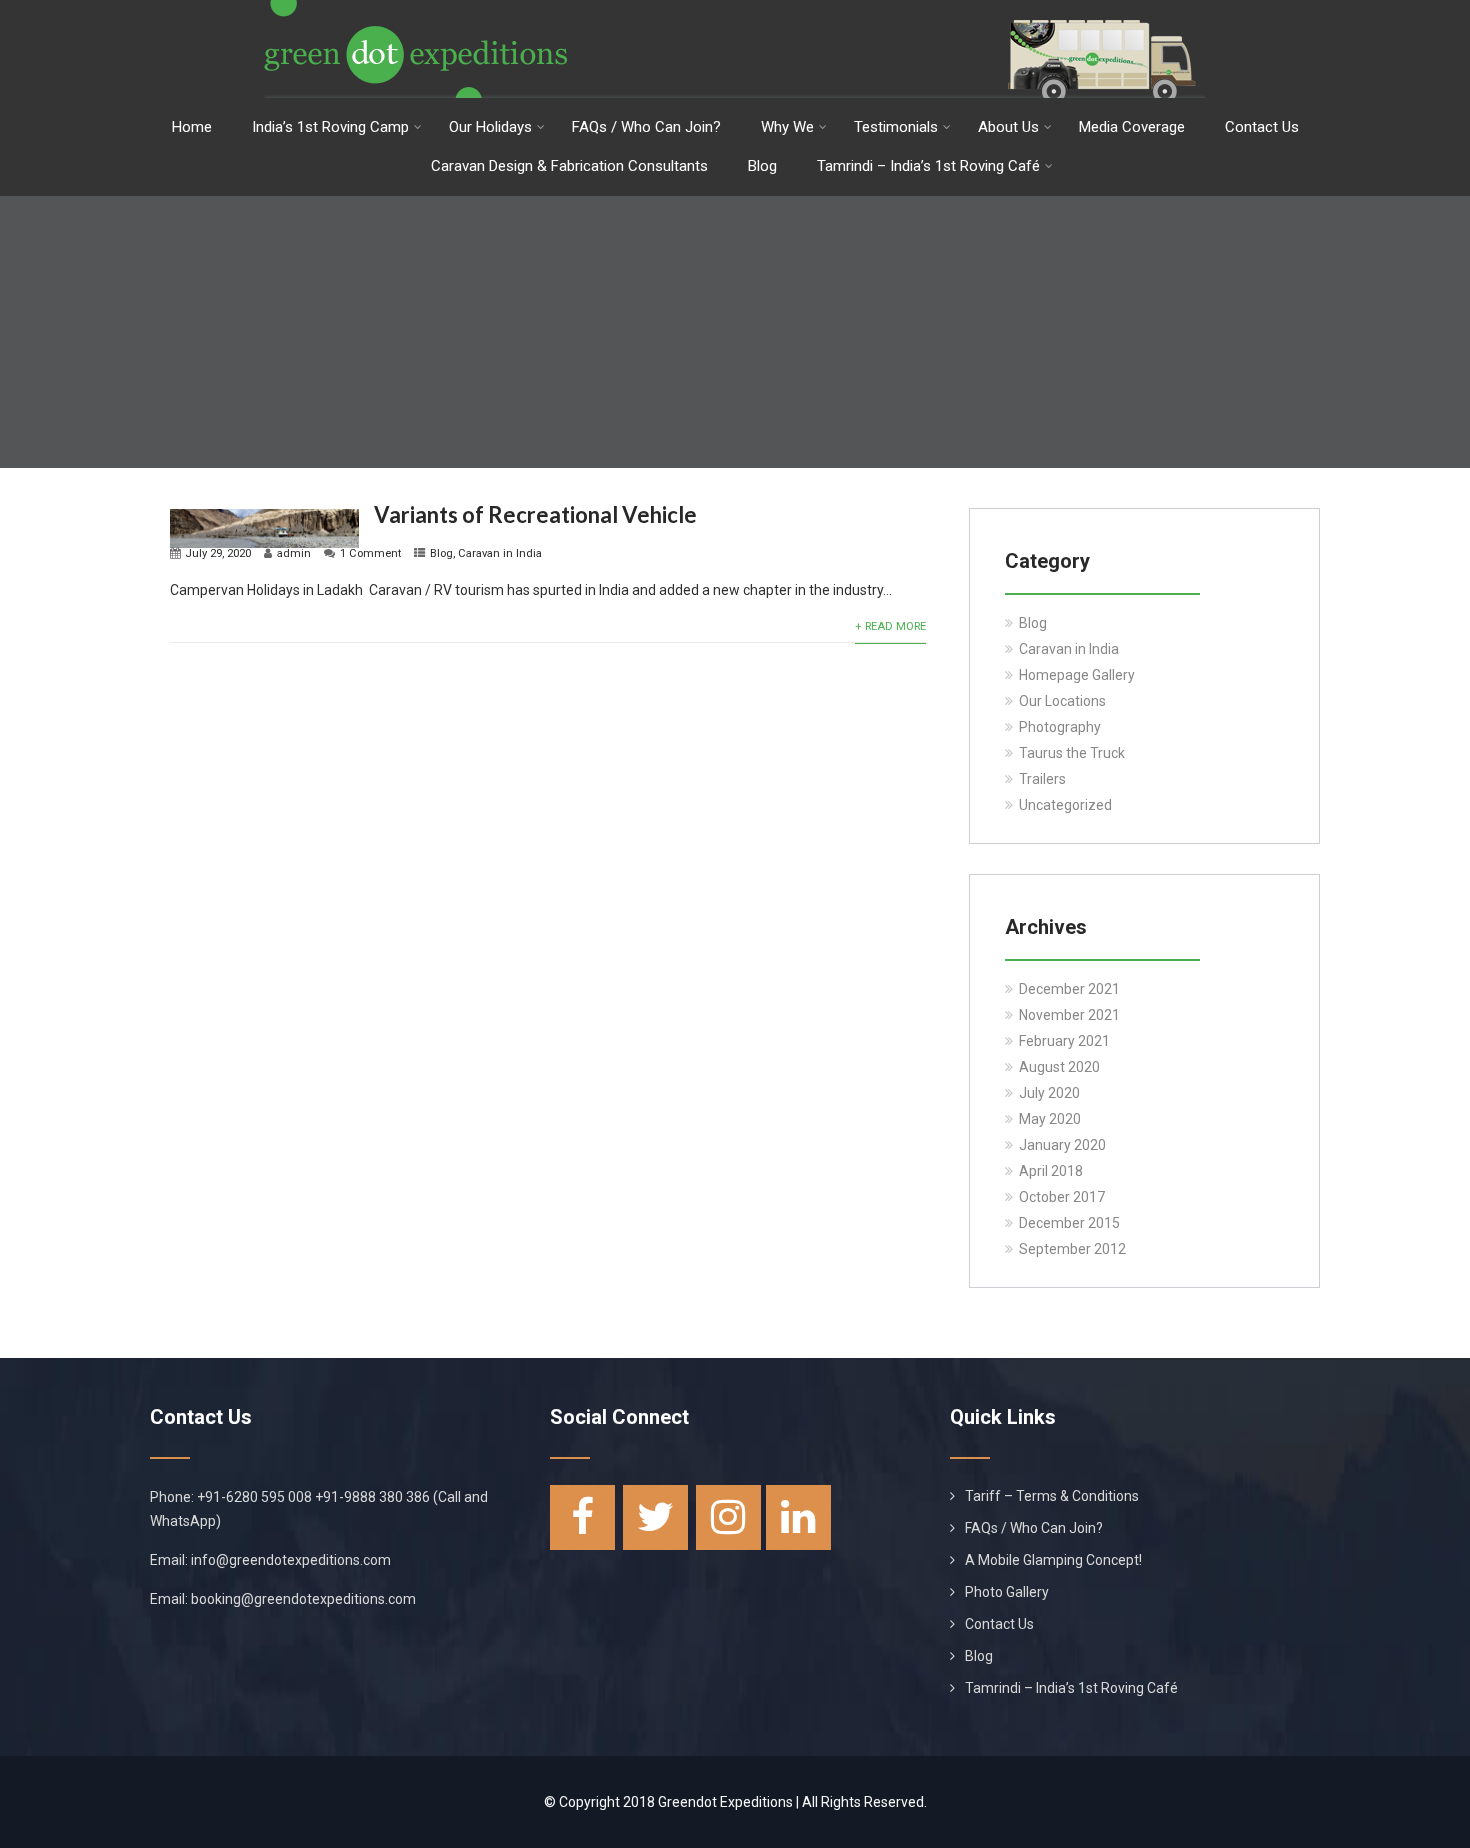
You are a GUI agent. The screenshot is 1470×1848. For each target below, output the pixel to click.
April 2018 (1051, 1171)
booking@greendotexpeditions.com (303, 1599)
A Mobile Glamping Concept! (1053, 1560)
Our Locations (1062, 701)
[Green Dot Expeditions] (735, 8)
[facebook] (582, 1517)
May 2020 (1050, 1119)
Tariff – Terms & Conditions (1052, 1496)
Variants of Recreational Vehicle (535, 514)
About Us (1008, 127)
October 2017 (1062, 1197)
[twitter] (655, 1517)
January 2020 (1062, 1145)
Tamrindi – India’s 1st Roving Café (928, 166)
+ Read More (890, 626)
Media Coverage (1132, 127)
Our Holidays (490, 127)
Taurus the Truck (1072, 753)
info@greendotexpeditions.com (291, 1560)
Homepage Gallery (1077, 675)
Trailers (1042, 779)
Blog (762, 166)
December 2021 (1069, 989)
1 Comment (370, 553)
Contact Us (1262, 127)
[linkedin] (798, 1517)
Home (192, 127)
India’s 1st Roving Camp (330, 127)
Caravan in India (500, 553)
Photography (1060, 727)
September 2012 (1072, 1249)
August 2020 (1059, 1067)
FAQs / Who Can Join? (646, 127)
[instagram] (728, 1517)
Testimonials (896, 127)
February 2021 (1064, 1041)
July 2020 (1049, 1093)
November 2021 (1069, 1015)
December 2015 (1069, 1223)
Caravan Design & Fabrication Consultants (569, 166)
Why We (787, 127)
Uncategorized (1065, 805)
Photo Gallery (1007, 1592)
